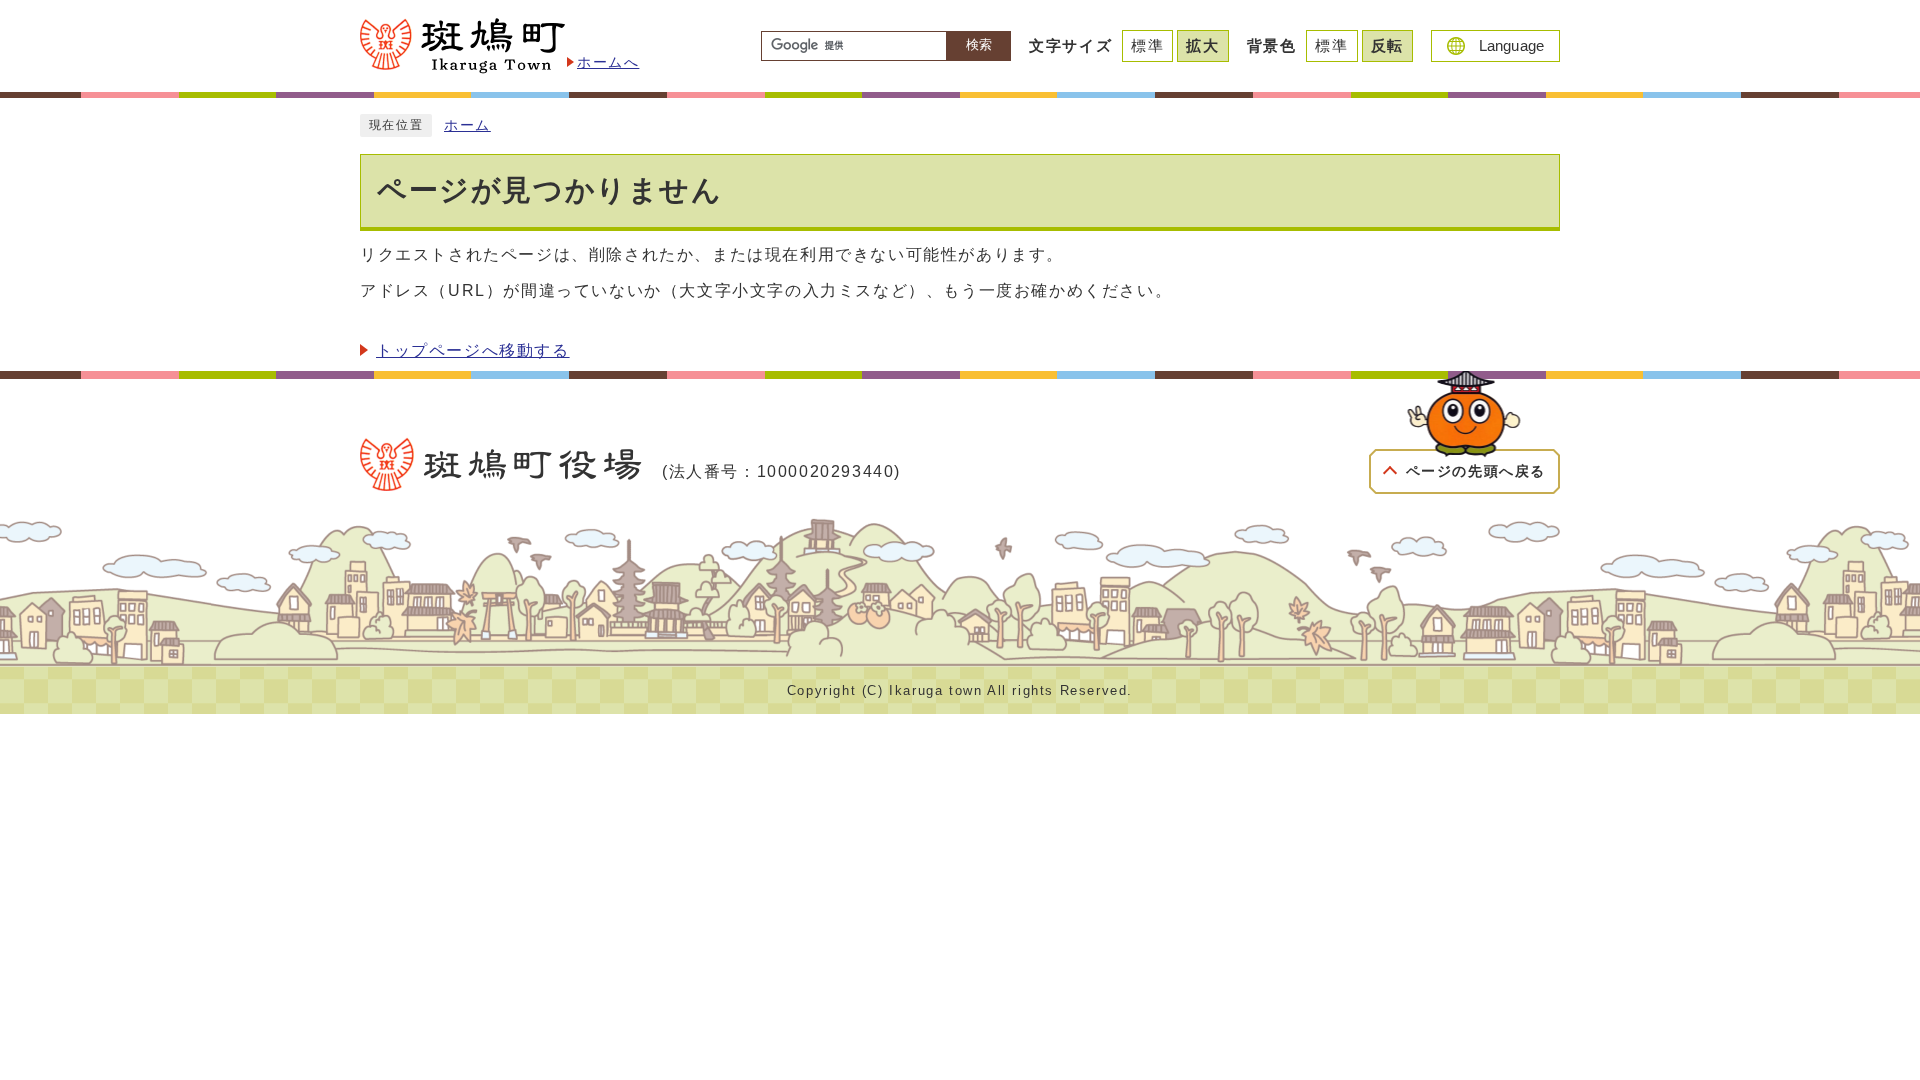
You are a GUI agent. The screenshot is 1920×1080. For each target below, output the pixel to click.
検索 (979, 44)
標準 (1147, 45)
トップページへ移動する (473, 350)
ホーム (467, 125)
